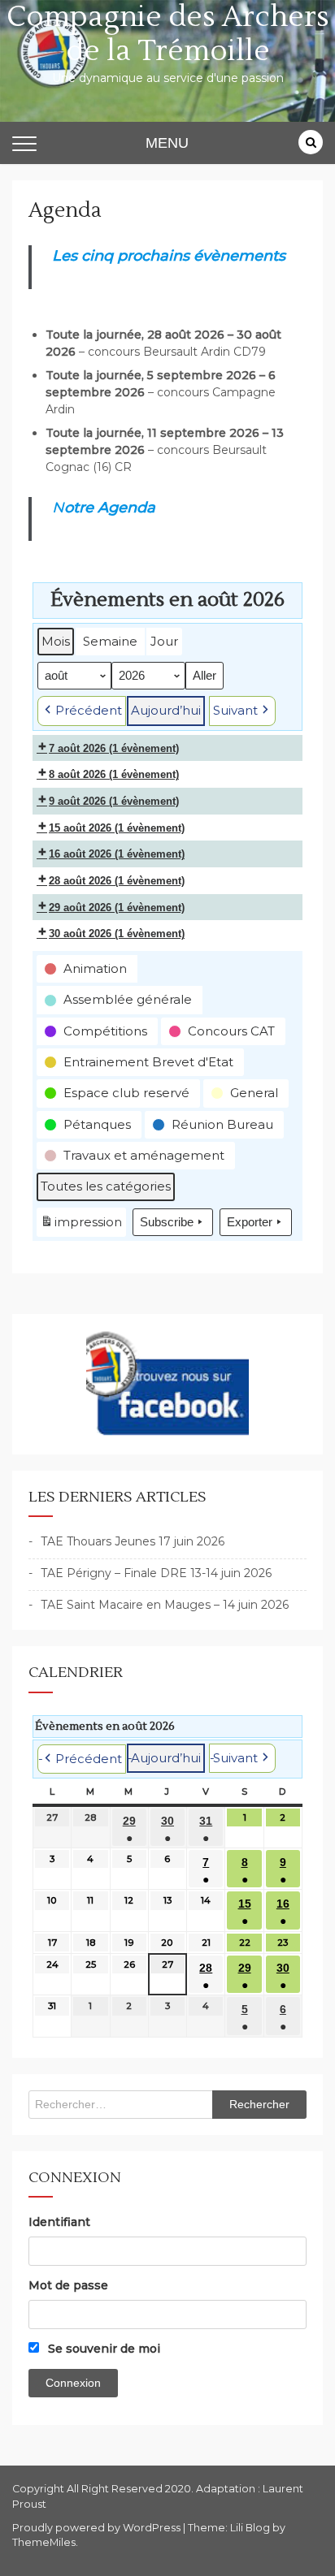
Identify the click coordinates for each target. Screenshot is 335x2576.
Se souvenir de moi (102, 2349)
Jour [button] (164, 641)
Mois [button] (56, 641)
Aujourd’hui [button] (166, 710)
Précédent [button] (89, 710)
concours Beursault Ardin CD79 (177, 352)
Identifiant (59, 2222)
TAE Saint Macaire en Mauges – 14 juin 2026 (165, 1605)
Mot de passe (68, 2285)
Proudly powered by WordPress (98, 2528)
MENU (167, 143)
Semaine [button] (110, 641)
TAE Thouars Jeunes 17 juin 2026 (133, 1541)
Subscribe (167, 1222)
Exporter (250, 1222)
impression (81, 1225)
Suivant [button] (235, 710)
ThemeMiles (44, 2542)
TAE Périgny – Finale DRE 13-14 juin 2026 (156, 1573)
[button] (87, 969)
